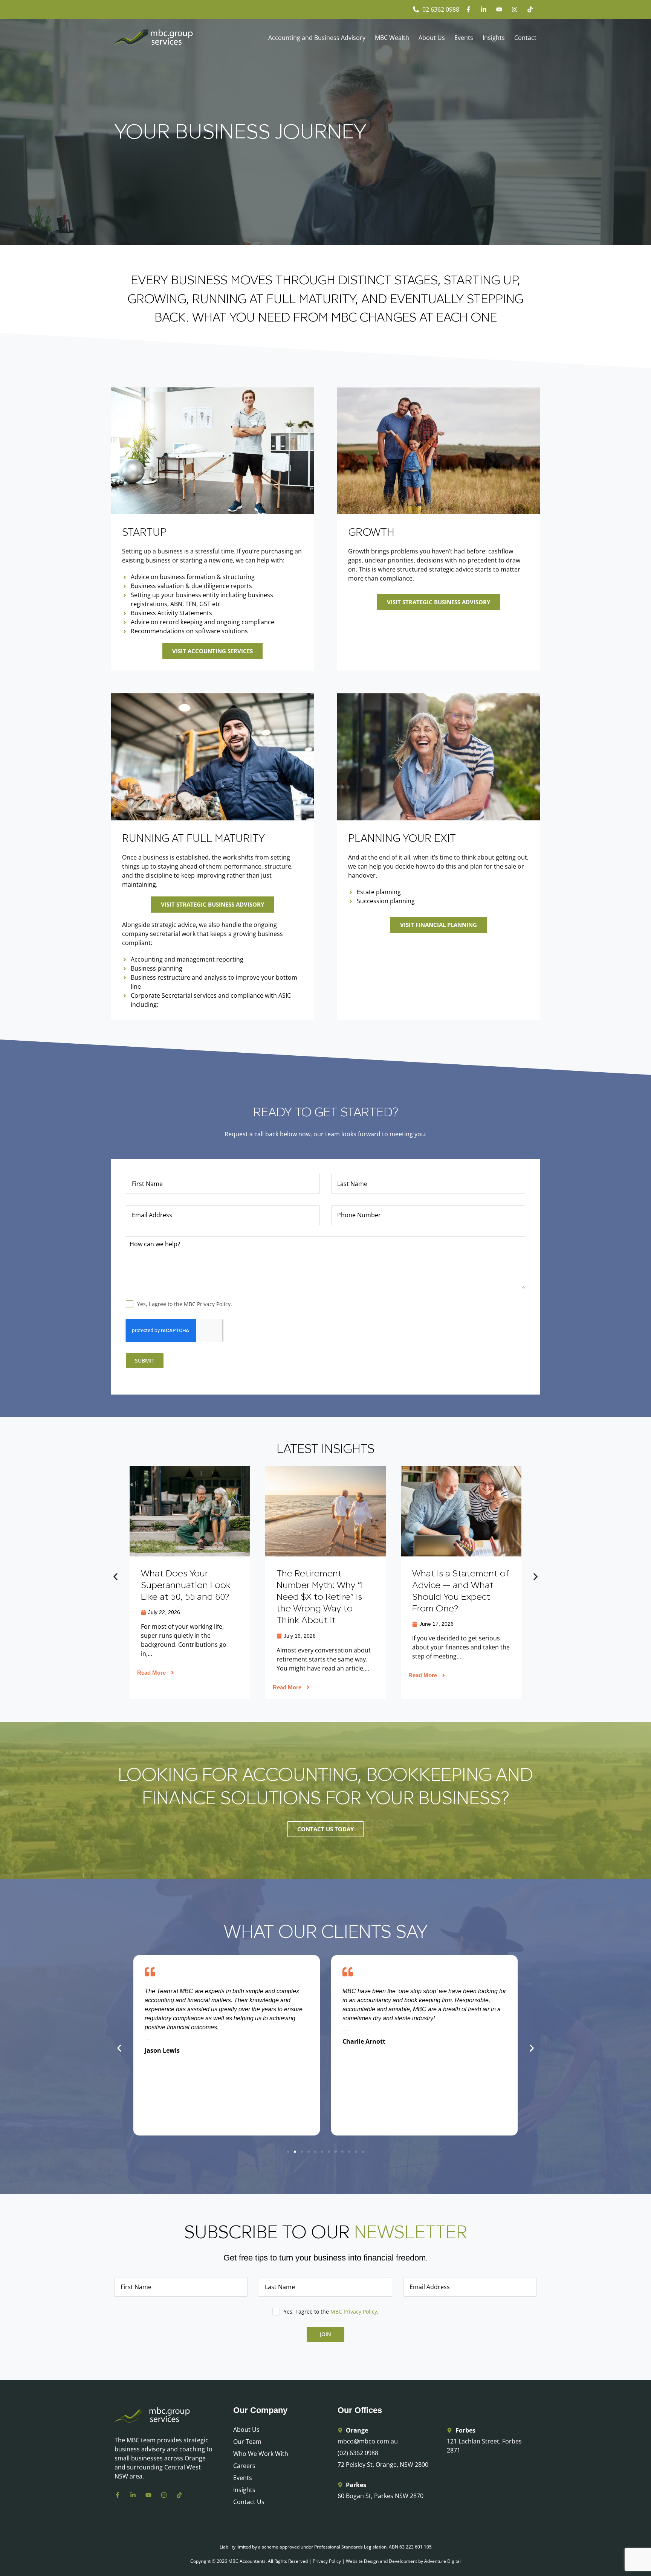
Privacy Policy (327, 2561)
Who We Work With (261, 2454)
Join (325, 2334)
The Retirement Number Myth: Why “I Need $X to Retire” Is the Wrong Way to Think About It (184, 1597)
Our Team (247, 2442)
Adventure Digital (442, 2561)
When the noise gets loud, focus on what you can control (456, 1585)
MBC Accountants (247, 2561)
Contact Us (249, 2502)
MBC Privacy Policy (354, 2312)
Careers (244, 2466)
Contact (525, 38)
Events (464, 38)
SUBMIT (145, 1360)
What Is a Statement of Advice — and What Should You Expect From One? (325, 1591)
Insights (494, 38)
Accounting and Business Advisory (317, 38)
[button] (115, 1577)
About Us (432, 38)
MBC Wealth (392, 38)
